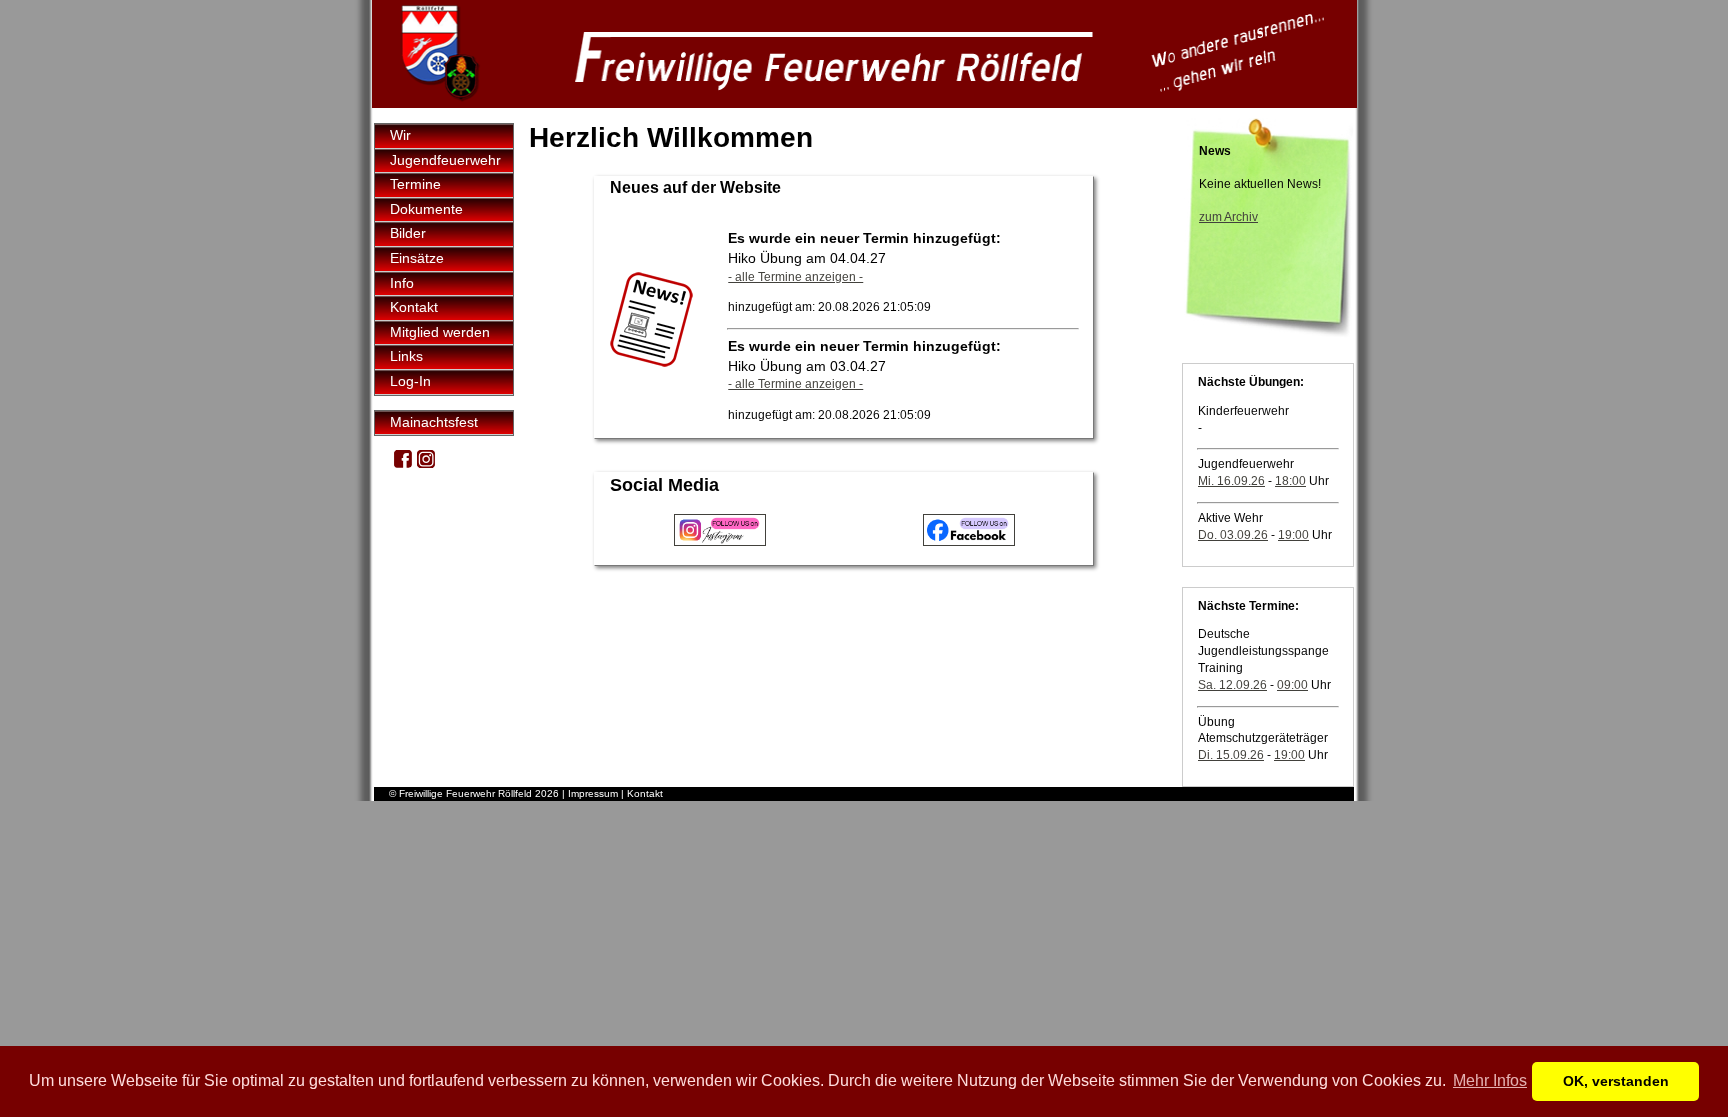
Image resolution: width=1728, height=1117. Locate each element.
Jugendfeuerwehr (445, 160)
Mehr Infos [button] (1490, 1080)
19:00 (1293, 535)
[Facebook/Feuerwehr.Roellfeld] (403, 463)
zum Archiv (1228, 217)
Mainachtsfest (434, 422)
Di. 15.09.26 (1231, 755)
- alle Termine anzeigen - (795, 277)
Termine (415, 184)
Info (402, 283)
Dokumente (426, 209)
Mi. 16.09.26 (1231, 481)
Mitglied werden (440, 332)
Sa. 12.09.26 (1232, 685)
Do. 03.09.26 (1233, 535)
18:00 (1290, 481)
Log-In (410, 381)
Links (406, 356)
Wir (400, 135)
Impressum (593, 793)
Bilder (408, 233)
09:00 (1292, 685)
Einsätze (417, 258)
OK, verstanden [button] (1616, 1081)
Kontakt (414, 307)
